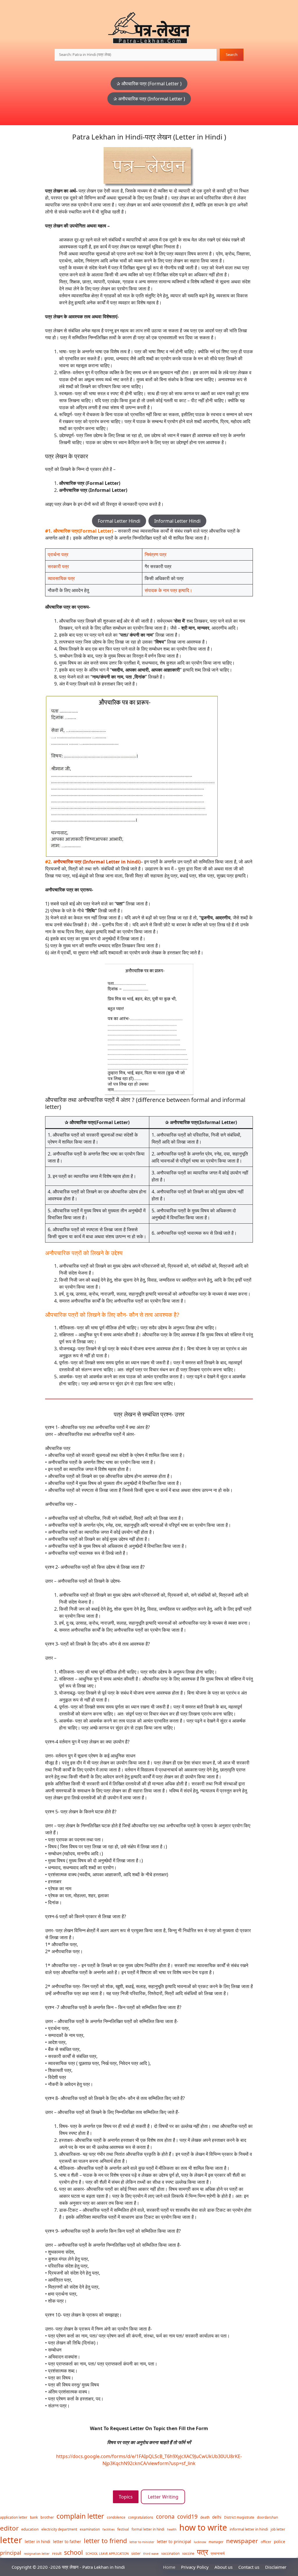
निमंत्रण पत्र (156, 554)
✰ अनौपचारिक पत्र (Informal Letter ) (149, 99)
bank (34, 2517)
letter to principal (174, 2541)
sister (136, 2553)
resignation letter (37, 2554)
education (30, 2529)
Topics (126, 2497)
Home (169, 2567)
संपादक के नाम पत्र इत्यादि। (168, 590)
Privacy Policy (195, 2567)
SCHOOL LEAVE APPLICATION (107, 2554)
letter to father (67, 2541)
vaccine (188, 2553)
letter (11, 2540)
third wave (151, 2554)
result (57, 2553)
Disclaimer (276, 2567)
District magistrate (239, 2517)
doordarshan (267, 2517)
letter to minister (142, 2542)
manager (216, 2542)
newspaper (242, 2541)
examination (90, 2529)
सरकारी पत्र (58, 566)
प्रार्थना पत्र (58, 554)
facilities (109, 2529)
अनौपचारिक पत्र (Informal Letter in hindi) (97, 862)
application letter (14, 2517)
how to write (203, 2527)
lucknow (200, 2542)
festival (123, 2529)
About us (223, 2567)
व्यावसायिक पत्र (61, 578)
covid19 (187, 2516)
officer (266, 2542)
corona (165, 2516)
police (280, 2541)
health (172, 2529)
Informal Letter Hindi (177, 521)
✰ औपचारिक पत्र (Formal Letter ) (149, 84)
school (73, 2552)
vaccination (170, 2553)
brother (47, 2517)
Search (232, 54)
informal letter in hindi (249, 2529)
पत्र (203, 2552)
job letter (278, 2529)
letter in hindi (38, 2541)
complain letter (80, 2516)
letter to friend (105, 2541)
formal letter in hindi (148, 2529)
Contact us (249, 2567)
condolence (116, 2517)
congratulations (141, 2517)
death (205, 2517)
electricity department (59, 2529)
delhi (217, 2517)
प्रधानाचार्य (218, 2553)
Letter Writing (163, 2497)
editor (9, 2528)
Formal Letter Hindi (119, 521)
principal (11, 2553)
